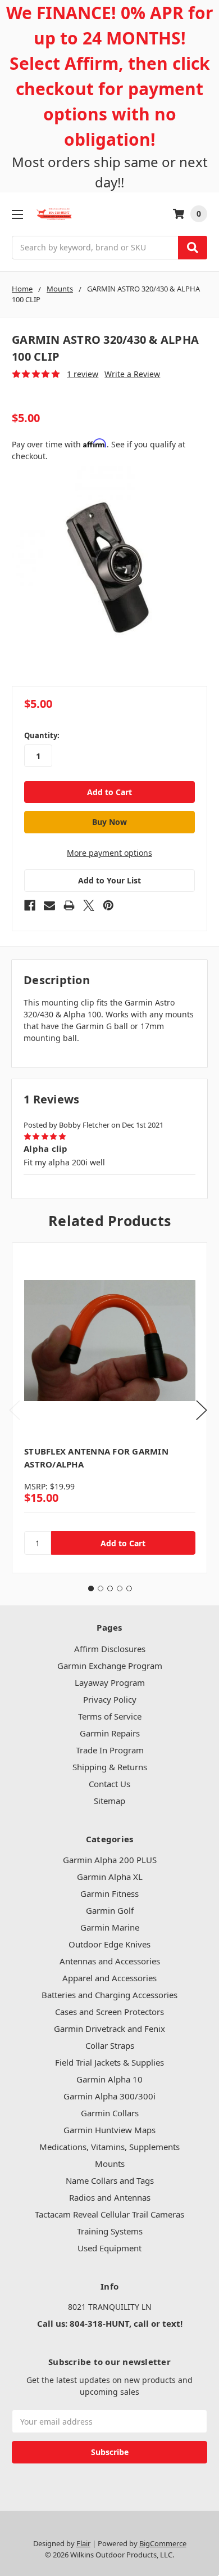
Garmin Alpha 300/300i (109, 2096)
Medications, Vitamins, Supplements (109, 2147)
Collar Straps (110, 2045)
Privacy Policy (110, 1699)
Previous (15, 1410)
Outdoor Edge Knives (109, 1944)
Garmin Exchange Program (110, 1666)
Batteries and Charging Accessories (109, 1995)
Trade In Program (110, 1750)
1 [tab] (91, 1588)
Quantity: (42, 735)
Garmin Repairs (110, 1733)
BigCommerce (163, 2543)
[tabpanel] (109, 1408)
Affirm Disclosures (110, 1649)
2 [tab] (101, 1588)
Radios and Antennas (110, 2197)
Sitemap (109, 1801)
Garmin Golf (110, 1910)
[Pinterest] (108, 905)
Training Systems (110, 2231)
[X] (89, 905)
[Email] (49, 905)
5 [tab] (129, 1588)
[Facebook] (30, 905)
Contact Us (109, 1784)
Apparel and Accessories (109, 1978)
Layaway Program (110, 1682)
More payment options (109, 853)
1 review (83, 374)
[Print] (69, 905)
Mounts (110, 2164)
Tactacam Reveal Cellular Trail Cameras (109, 2214)
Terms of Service (110, 1716)
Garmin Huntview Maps (109, 2130)
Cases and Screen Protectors (109, 2012)
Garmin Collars (110, 2113)
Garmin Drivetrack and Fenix (109, 2029)
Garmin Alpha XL (110, 1877)
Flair (83, 2543)
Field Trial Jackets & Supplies (109, 2062)
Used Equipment (109, 2248)
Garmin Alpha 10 (109, 2079)
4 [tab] (120, 1588)
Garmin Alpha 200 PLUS (110, 1860)
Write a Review (132, 374)
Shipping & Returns (110, 1767)
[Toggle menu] (17, 214)
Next (202, 1410)
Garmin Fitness (109, 1893)
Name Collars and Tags (110, 2180)
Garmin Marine (110, 1927)
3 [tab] (110, 1588)
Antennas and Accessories (110, 1961)
